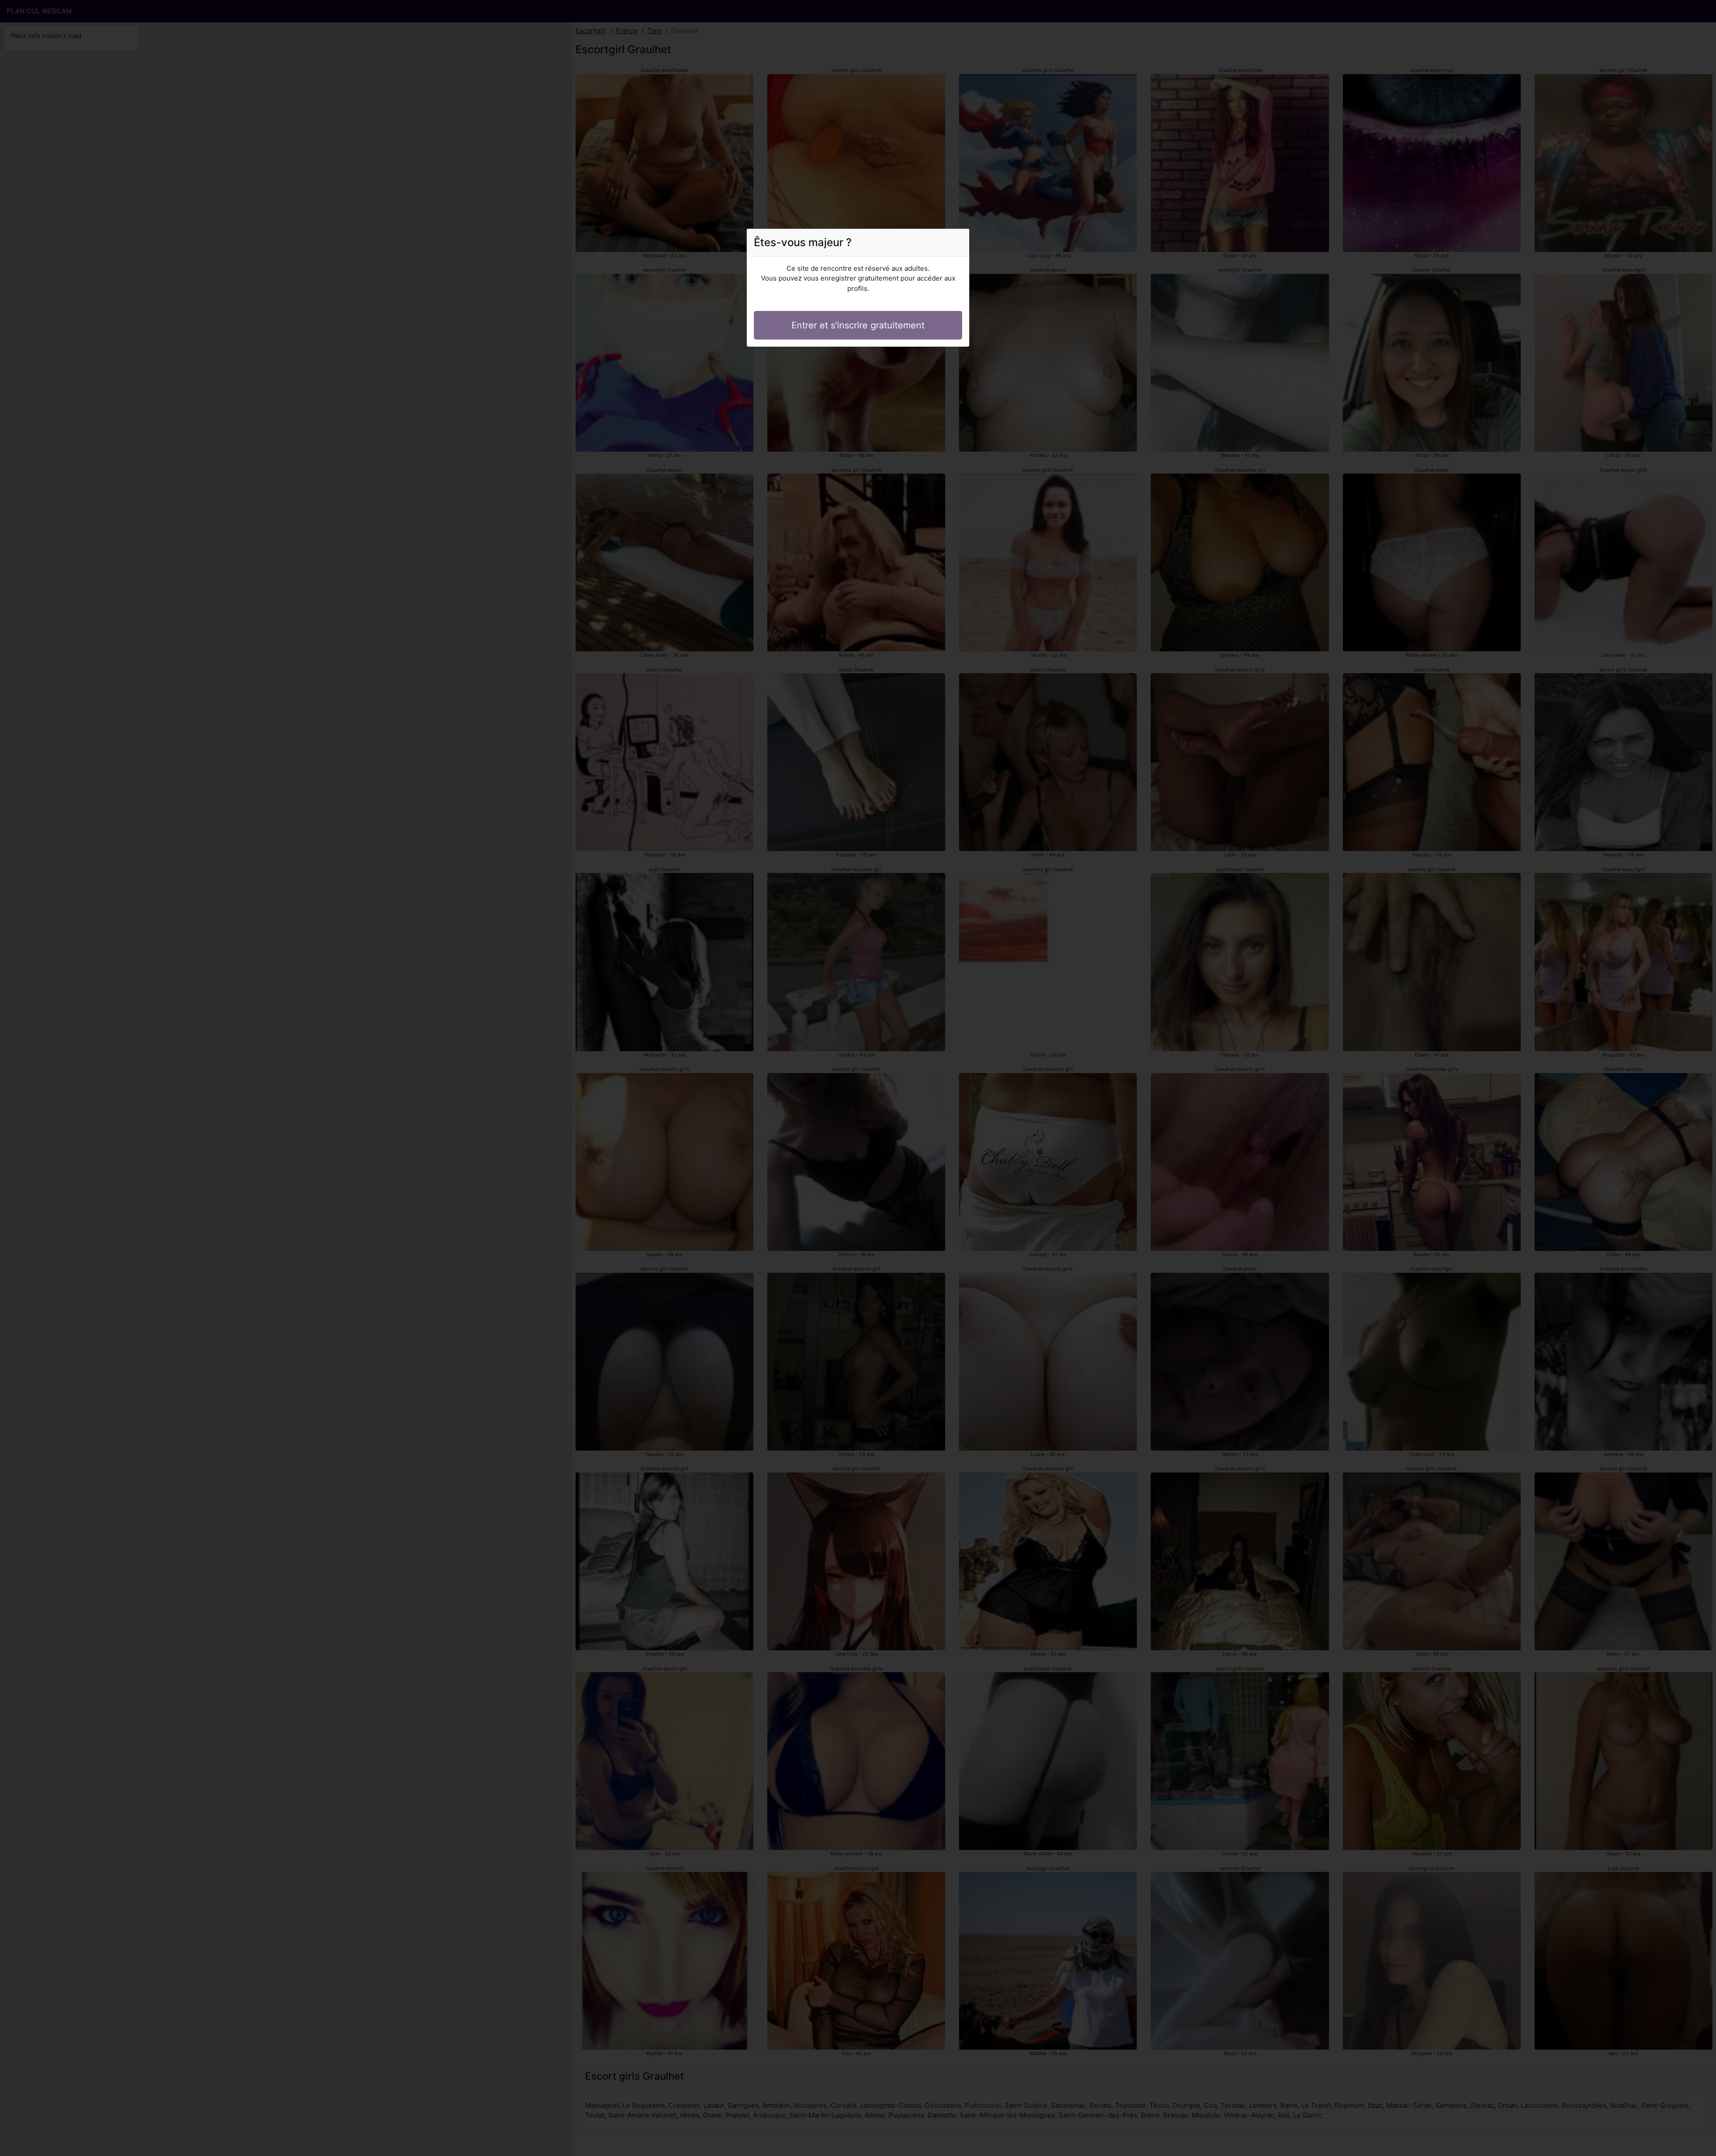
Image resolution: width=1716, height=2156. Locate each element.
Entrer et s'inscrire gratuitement (858, 325)
